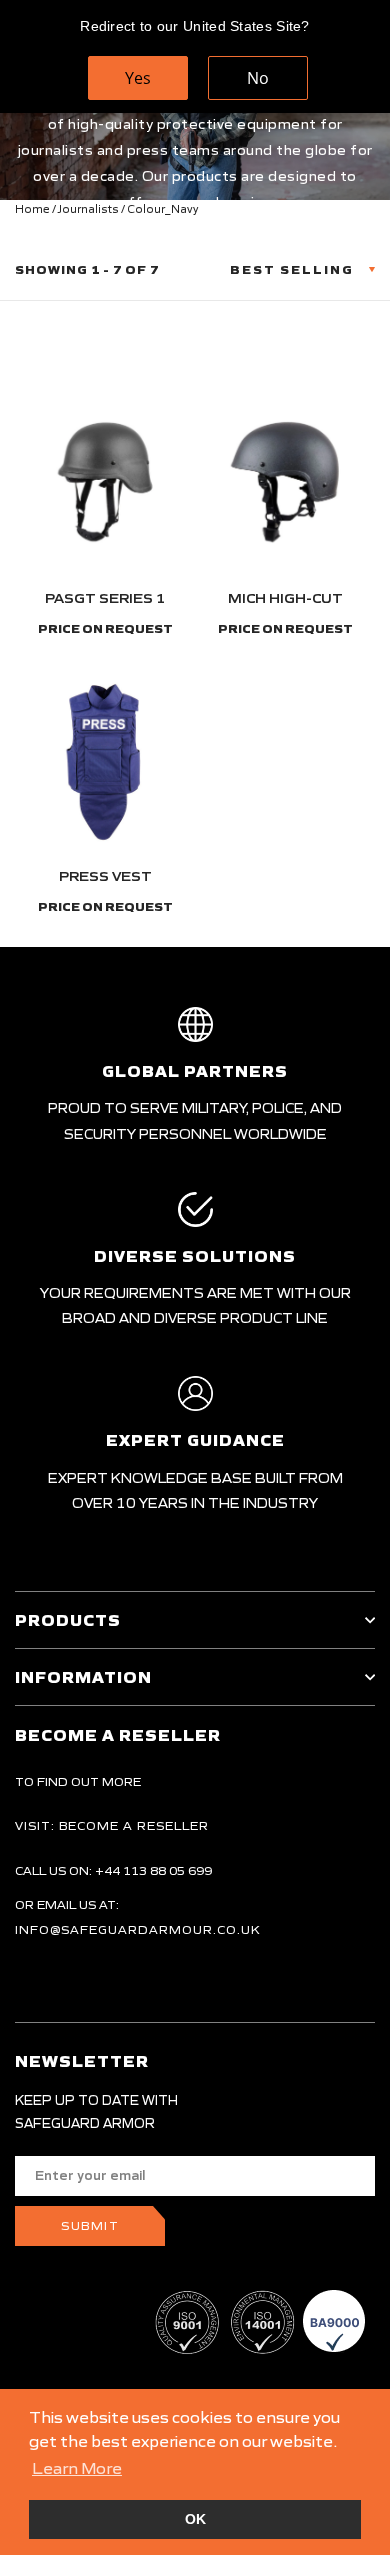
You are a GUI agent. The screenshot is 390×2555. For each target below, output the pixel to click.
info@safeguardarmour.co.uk (138, 1929)
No (258, 78)
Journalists (88, 209)
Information (83, 1677)
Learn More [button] (77, 2468)
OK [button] (195, 2519)
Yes (138, 78)
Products (68, 1620)
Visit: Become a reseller (112, 1825)
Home (32, 209)
